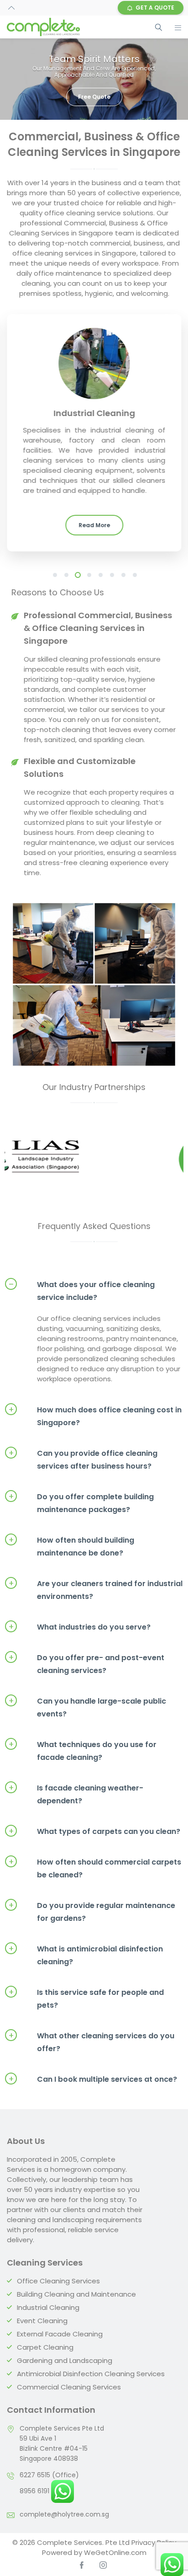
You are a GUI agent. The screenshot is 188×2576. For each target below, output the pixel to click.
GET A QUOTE (155, 8)
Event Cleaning (42, 2321)
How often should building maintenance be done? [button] (71, 1546)
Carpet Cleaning (45, 2347)
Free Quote (94, 97)
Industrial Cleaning (48, 2307)
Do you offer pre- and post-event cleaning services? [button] (86, 1664)
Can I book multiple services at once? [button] (93, 2079)
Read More (94, 525)
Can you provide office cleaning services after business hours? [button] (83, 1459)
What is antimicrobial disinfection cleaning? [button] (86, 1955)
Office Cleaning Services (58, 2281)
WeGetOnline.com (115, 2552)
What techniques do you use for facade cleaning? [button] (83, 1750)
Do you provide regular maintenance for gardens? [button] (92, 1911)
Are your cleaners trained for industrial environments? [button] (96, 1590)
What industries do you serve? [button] (80, 1627)
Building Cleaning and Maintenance (76, 2294)
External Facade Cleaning (60, 2334)
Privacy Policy (154, 2542)
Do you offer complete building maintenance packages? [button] (81, 1503)
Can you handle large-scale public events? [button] (87, 1707)
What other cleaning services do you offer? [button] (91, 2042)
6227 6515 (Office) (49, 2475)
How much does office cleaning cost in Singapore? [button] (95, 1416)
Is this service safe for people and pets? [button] (86, 1998)
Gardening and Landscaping (65, 2360)
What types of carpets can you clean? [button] (94, 1831)
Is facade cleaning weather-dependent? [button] (76, 1794)
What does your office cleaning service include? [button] (82, 1291)
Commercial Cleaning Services (69, 2387)
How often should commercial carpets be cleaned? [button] (95, 1868)
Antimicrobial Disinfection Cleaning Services (91, 2374)
